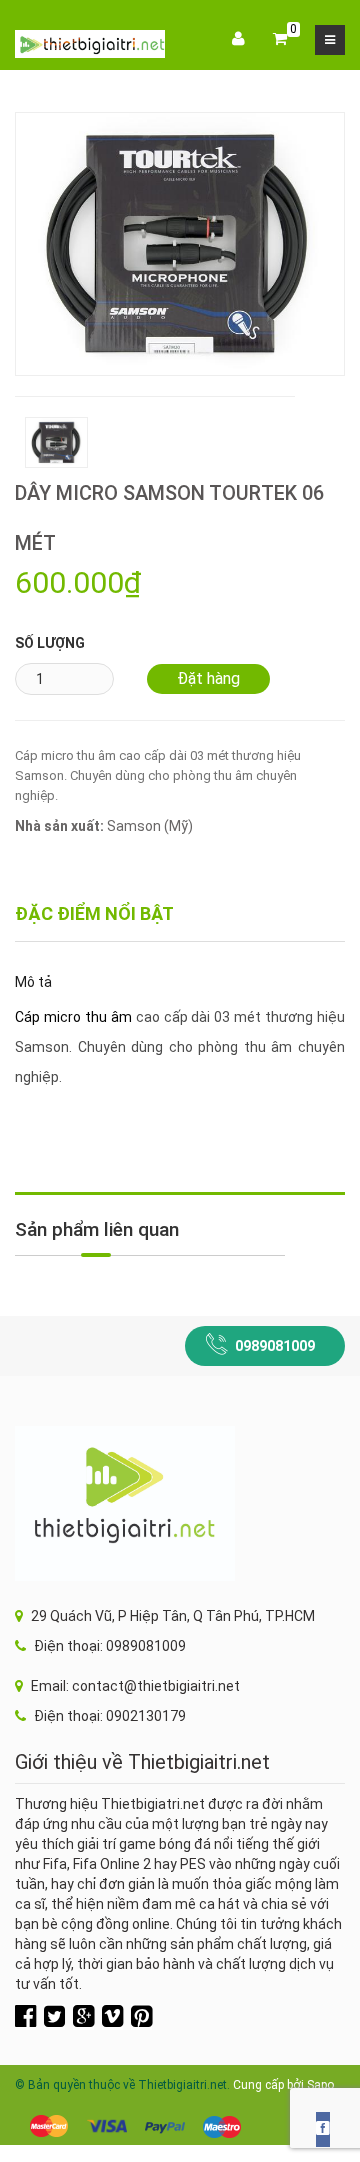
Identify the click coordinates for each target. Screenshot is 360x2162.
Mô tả (33, 982)
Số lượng (50, 643)
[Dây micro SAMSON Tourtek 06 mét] (180, 243)
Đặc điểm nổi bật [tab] (94, 913)
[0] (280, 40)
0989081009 (275, 1346)
